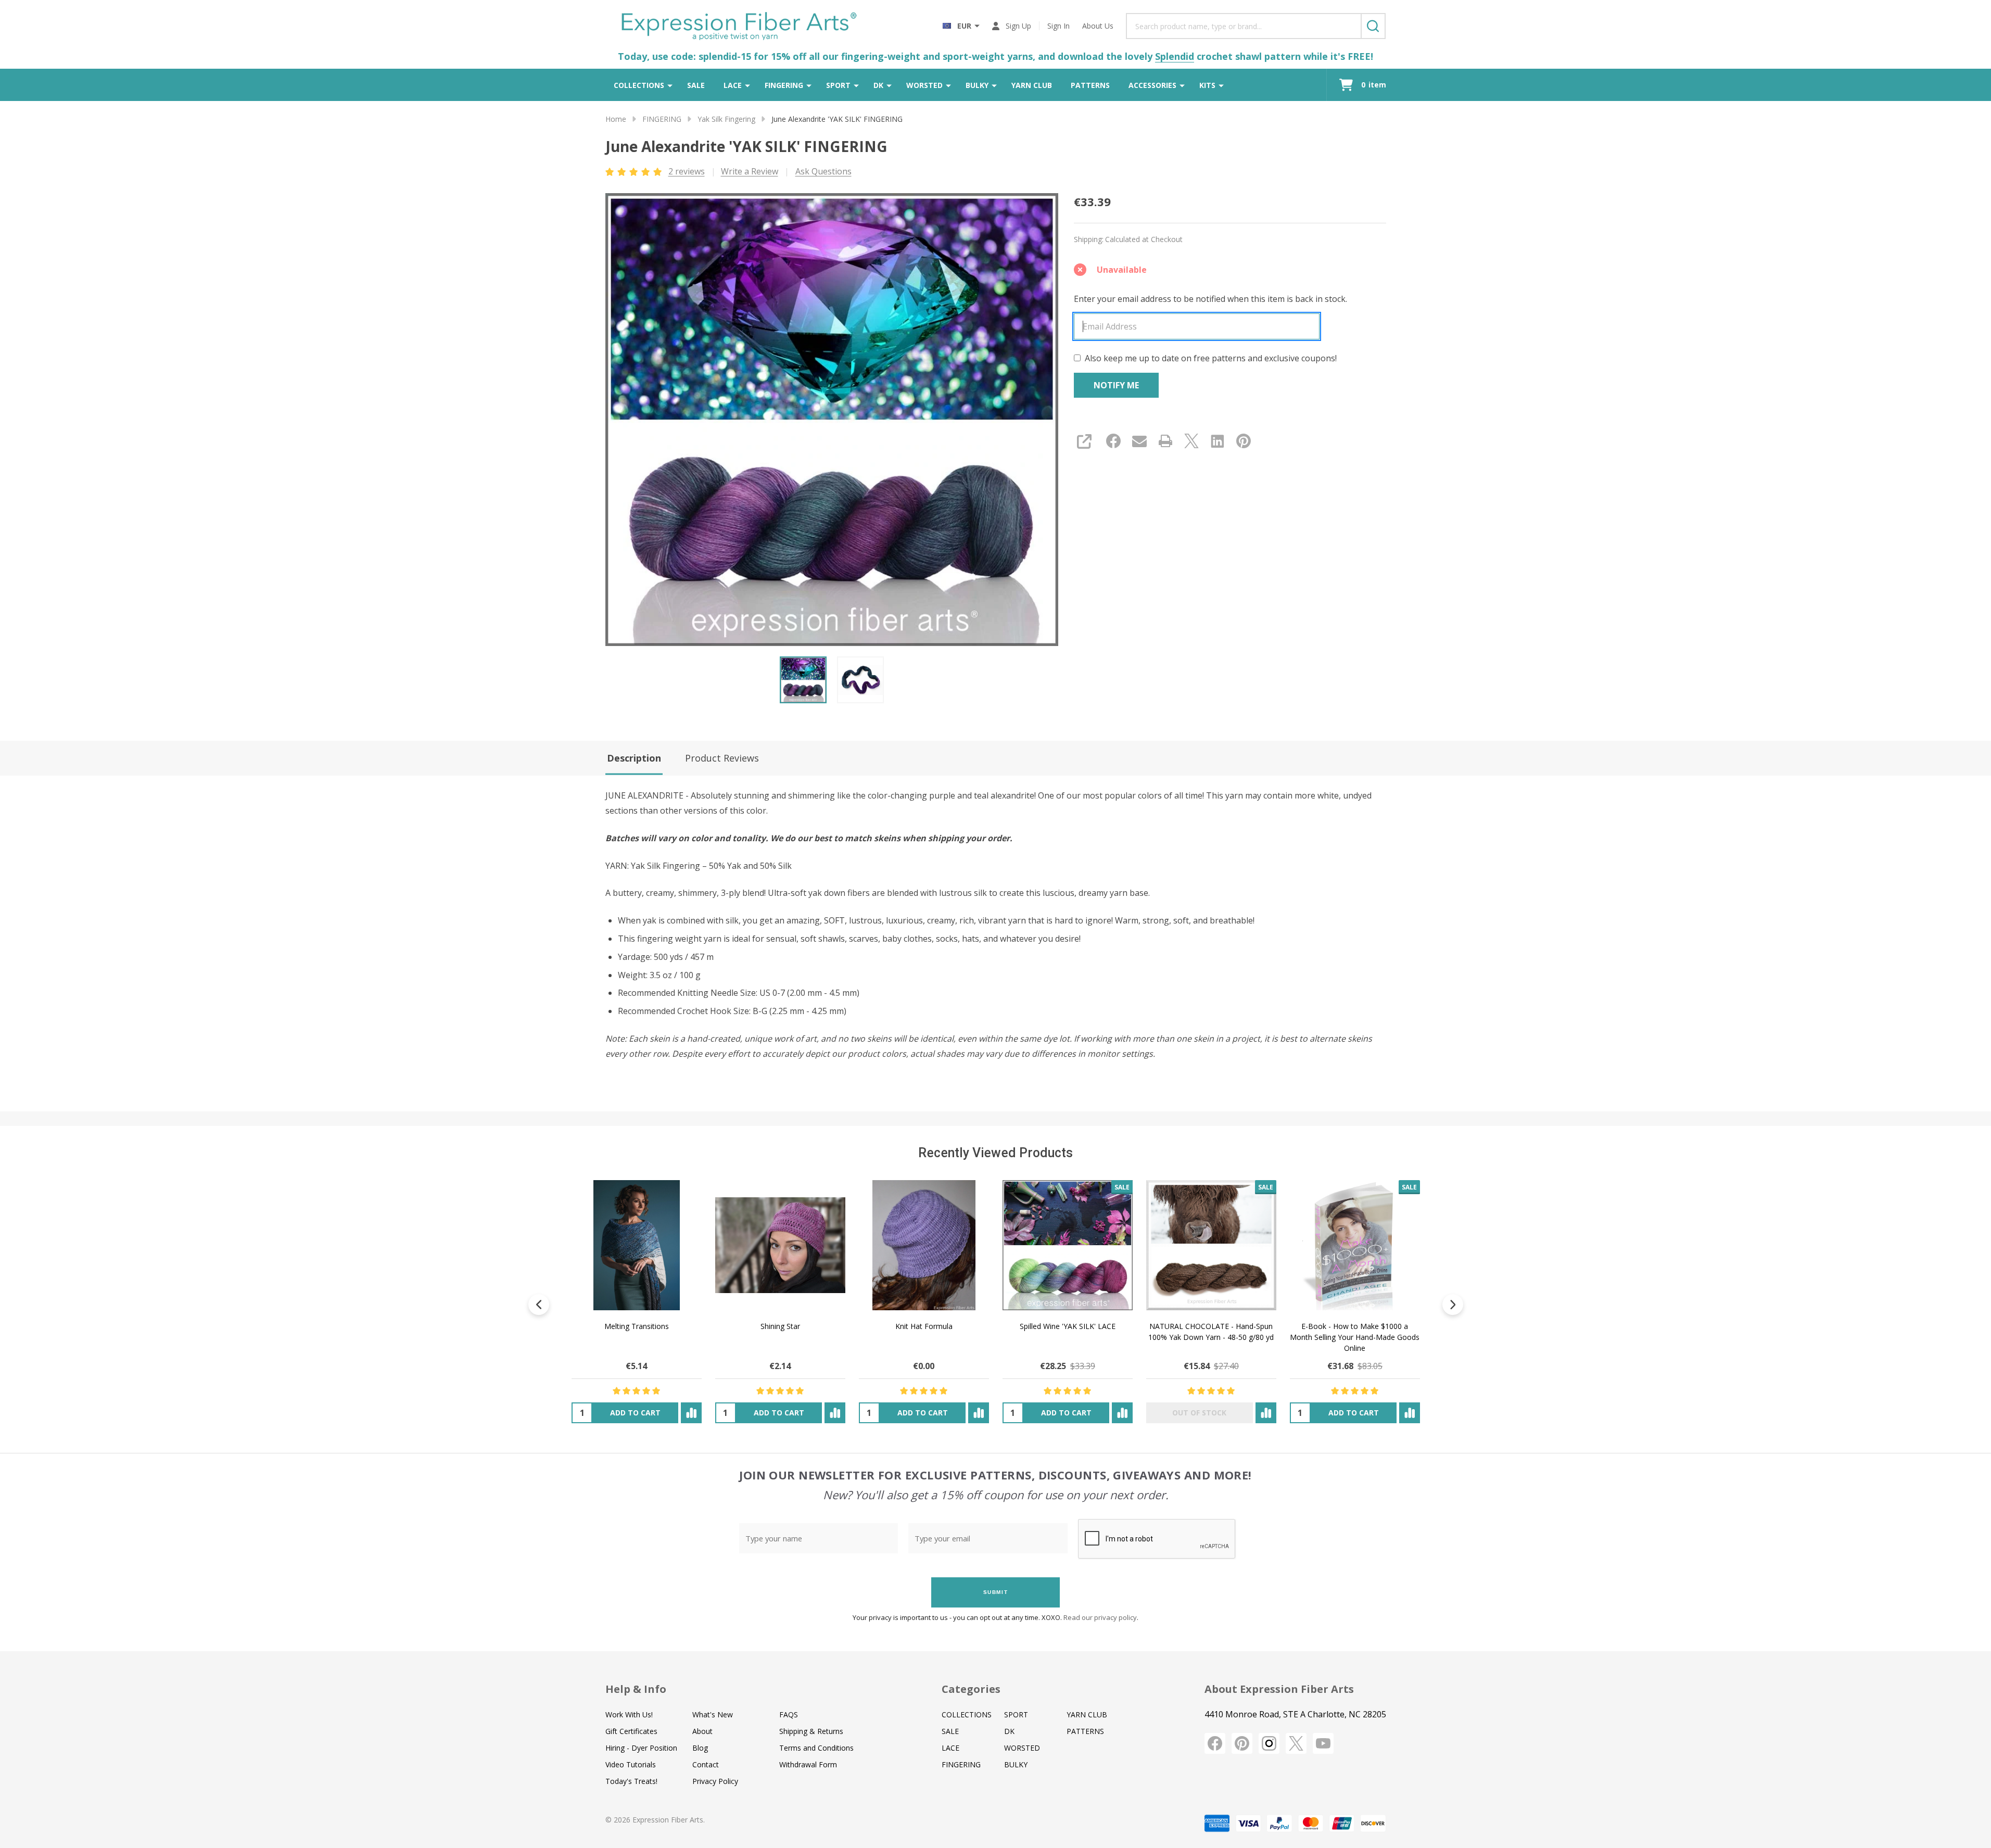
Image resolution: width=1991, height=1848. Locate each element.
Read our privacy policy (1100, 1617)
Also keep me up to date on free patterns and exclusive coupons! (1211, 358)
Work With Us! (629, 1714)
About (702, 1731)
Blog (700, 1748)
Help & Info (636, 1689)
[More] (670, 85)
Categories (971, 1689)
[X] (1191, 441)
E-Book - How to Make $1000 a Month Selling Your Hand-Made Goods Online (1355, 1337)
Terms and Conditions (816, 1748)
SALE (696, 85)
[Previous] (539, 1305)
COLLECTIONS (639, 85)
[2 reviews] (634, 171)
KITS (1207, 85)
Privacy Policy (715, 1781)
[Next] (1453, 1305)
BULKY (977, 85)
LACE (733, 85)
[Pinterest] (1244, 441)
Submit (996, 1592)
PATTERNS (1090, 85)
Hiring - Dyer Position (641, 1748)
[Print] (1165, 441)
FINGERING (784, 85)
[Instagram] (1269, 1743)
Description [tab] (634, 758)
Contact (706, 1764)
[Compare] (691, 1413)
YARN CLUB (1032, 85)
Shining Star (780, 1326)
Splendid (1175, 56)
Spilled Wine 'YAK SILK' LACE (1067, 1326)
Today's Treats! (631, 1781)
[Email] (1139, 441)
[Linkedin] (1218, 441)
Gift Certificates (631, 1731)
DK (878, 85)
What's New (713, 1714)
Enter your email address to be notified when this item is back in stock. (1210, 299)
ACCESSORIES (1152, 85)
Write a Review (750, 171)
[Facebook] (1113, 441)
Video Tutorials (631, 1764)
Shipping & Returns (811, 1731)
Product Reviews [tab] (722, 758)
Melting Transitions (636, 1326)
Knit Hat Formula (923, 1326)
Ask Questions (823, 171)
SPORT (838, 85)
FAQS (789, 1714)
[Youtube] (1323, 1743)
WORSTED (924, 85)
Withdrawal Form (808, 1764)
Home (616, 119)
